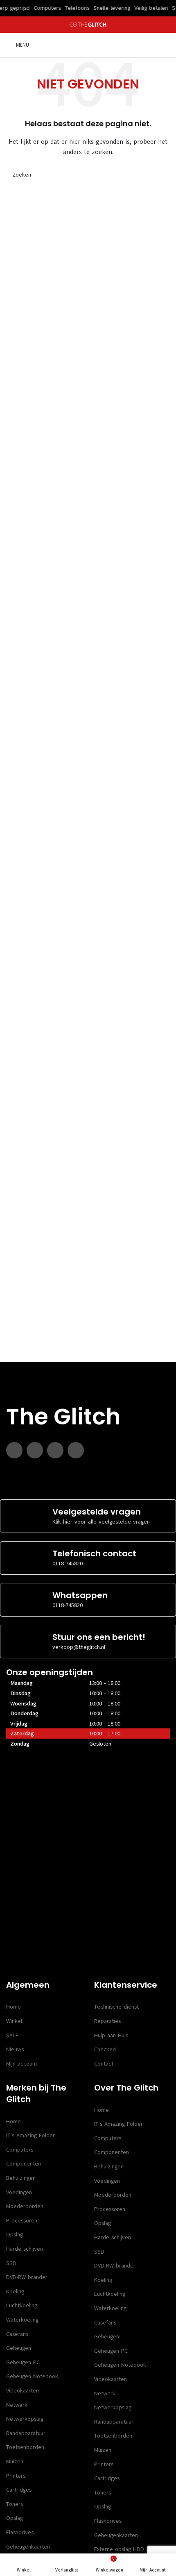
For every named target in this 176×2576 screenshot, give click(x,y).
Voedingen (19, 2192)
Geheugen (19, 2348)
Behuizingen (21, 2178)
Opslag (15, 2235)
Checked (105, 2049)
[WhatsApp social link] (76, 1450)
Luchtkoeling (22, 2305)
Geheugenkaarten (28, 2547)
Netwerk (17, 2405)
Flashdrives (20, 2532)
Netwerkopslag (25, 2419)
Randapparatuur (26, 2433)
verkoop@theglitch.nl (79, 1647)
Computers (20, 2150)
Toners (15, 2504)
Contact (104, 2064)
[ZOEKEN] (160, 175)
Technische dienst (116, 2007)
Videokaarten (23, 2391)
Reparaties (107, 2021)
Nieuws (15, 2049)
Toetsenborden (25, 2447)
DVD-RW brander (27, 2277)
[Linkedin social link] (55, 1450)
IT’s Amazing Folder (30, 2135)
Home (14, 2007)
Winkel (14, 2021)
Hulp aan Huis (111, 2035)
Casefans (17, 2334)
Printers (16, 2476)
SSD (11, 2263)
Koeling (15, 2291)
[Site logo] (88, 24)
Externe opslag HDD (119, 2549)
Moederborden (25, 2206)
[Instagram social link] (35, 1450)
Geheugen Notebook (32, 2376)
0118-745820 (68, 1564)
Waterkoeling (22, 2320)
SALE (12, 2035)
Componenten (24, 2164)
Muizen (15, 2461)
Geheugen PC (23, 2362)
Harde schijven (25, 2249)
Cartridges (19, 2490)
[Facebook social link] (14, 1450)
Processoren (22, 2221)
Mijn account (22, 2064)
